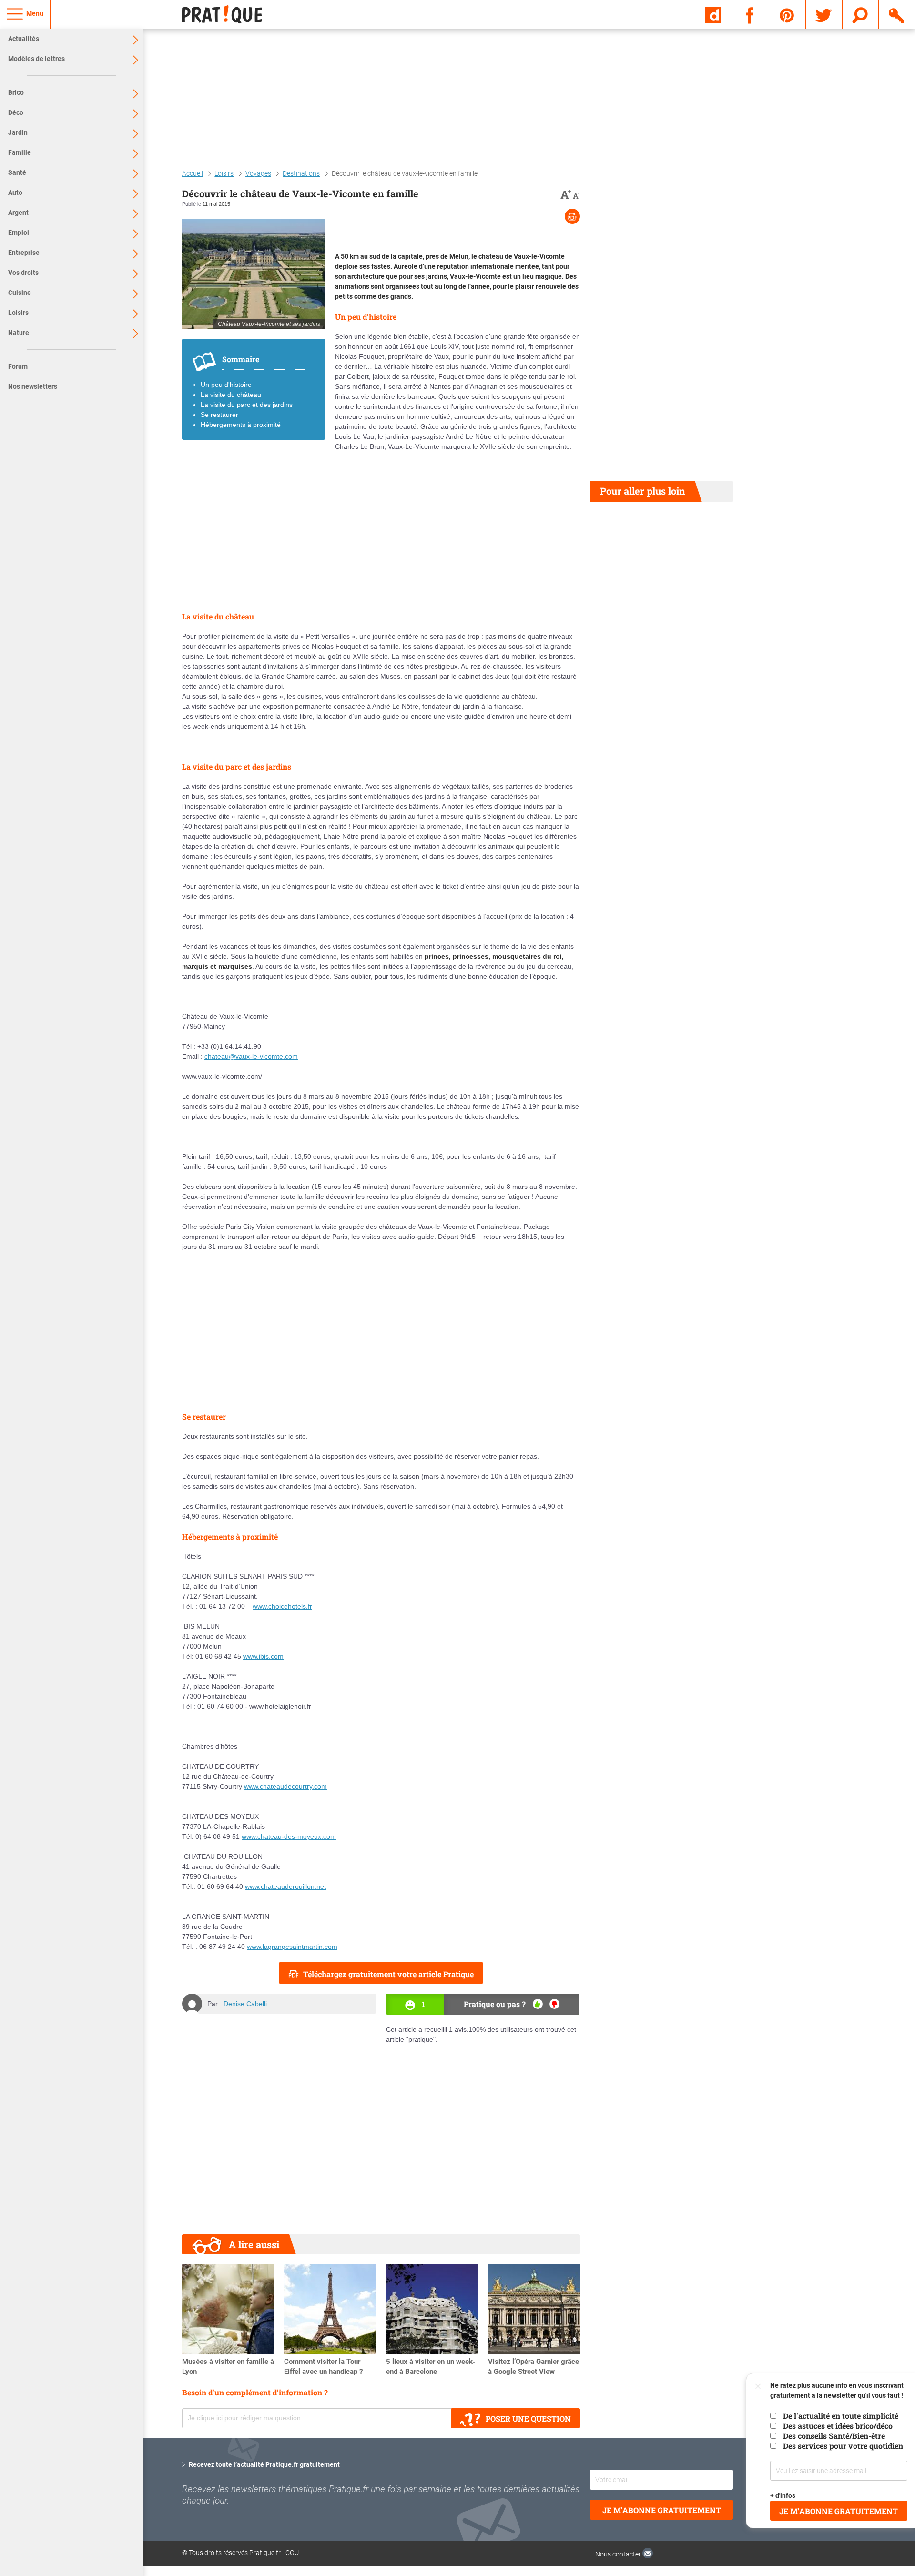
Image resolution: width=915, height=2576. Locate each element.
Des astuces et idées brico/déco (838, 2426)
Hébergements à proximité (241, 425)
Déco (16, 112)
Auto (15, 193)
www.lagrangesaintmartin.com (292, 1947)
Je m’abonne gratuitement (839, 2511)
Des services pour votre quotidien (843, 2446)
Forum (18, 366)
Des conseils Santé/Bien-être (834, 2436)
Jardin (18, 132)
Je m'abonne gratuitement (662, 2510)
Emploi (19, 233)
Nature (19, 333)
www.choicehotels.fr (282, 1606)
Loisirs (18, 313)
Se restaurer (219, 415)
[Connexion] (897, 14)
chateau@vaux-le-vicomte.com (251, 1056)
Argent (18, 213)
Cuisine (20, 293)
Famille (20, 152)
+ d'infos (783, 2495)
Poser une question (528, 2419)
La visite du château (231, 395)
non (554, 2004)
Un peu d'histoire (226, 385)
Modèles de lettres (36, 59)
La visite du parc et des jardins (247, 405)
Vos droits (23, 273)
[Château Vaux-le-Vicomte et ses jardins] (254, 274)
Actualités (24, 39)
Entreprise (24, 253)
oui (538, 2004)
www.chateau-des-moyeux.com (289, 1836)
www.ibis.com (263, 1656)
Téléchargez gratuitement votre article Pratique (388, 1974)
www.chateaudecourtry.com (285, 1786)
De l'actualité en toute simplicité (841, 2416)
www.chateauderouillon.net (285, 1886)
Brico (16, 92)
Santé (17, 172)
